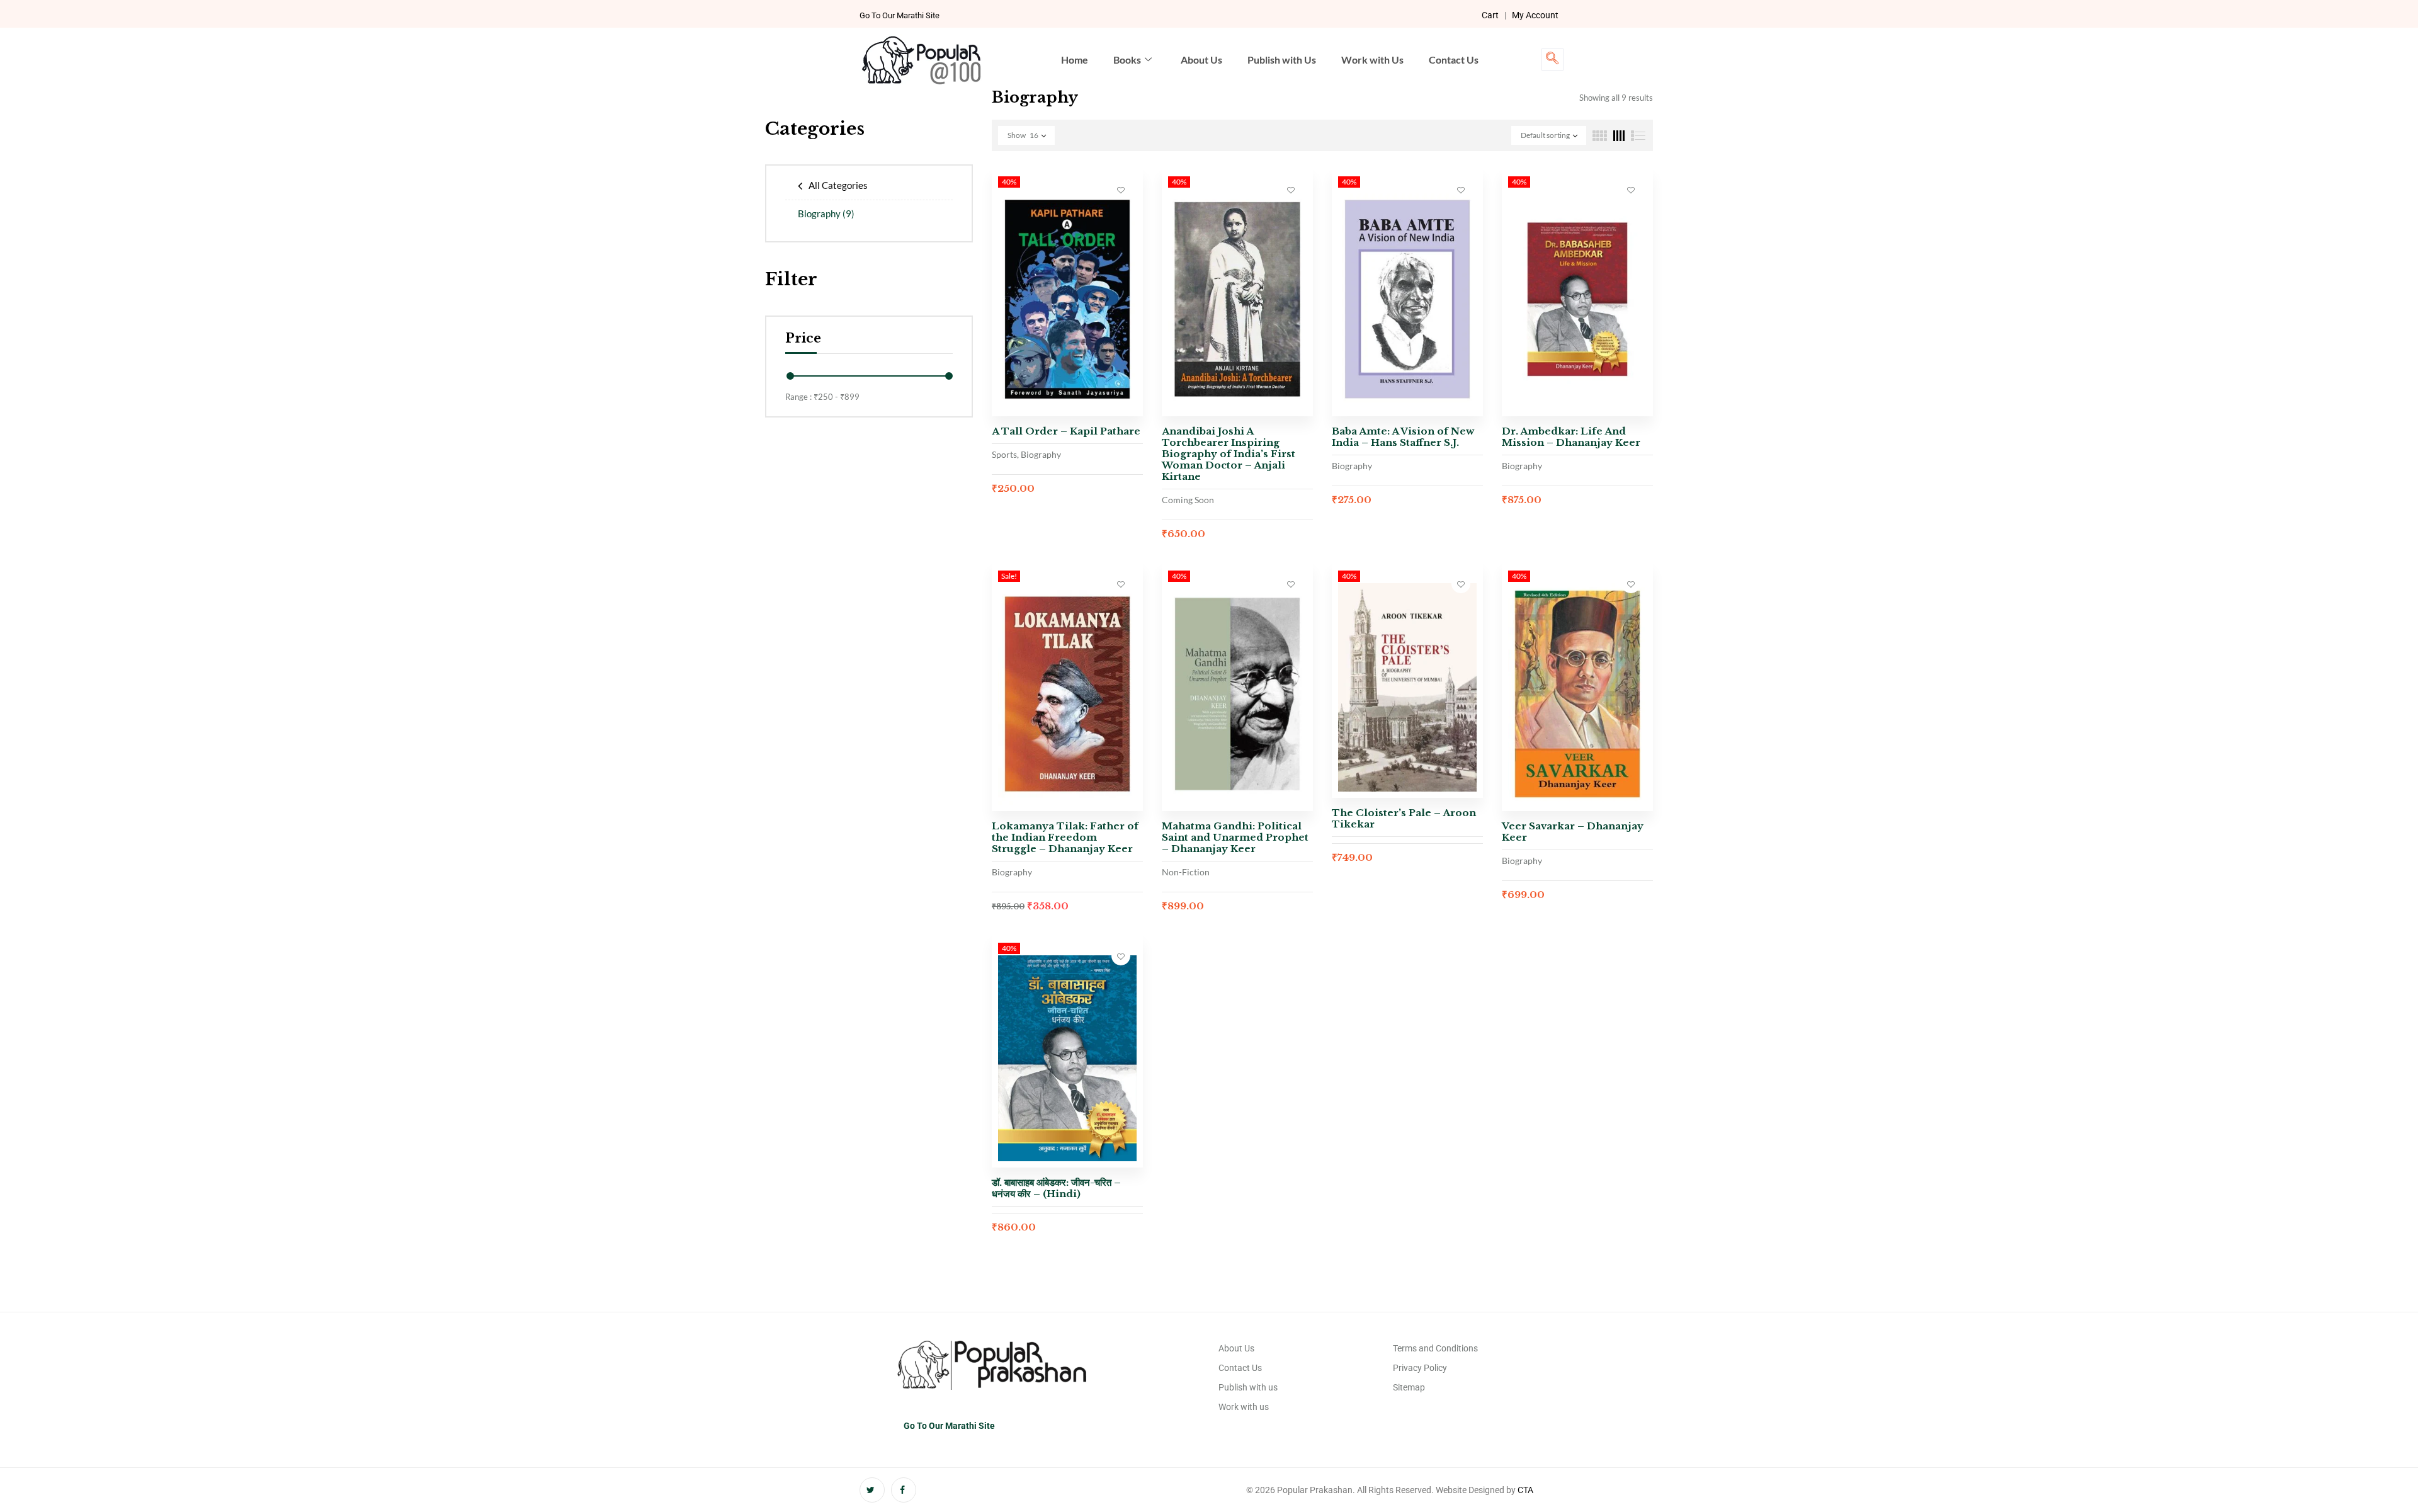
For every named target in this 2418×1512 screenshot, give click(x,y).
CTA (1525, 1490)
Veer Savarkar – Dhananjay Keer (1573, 832)
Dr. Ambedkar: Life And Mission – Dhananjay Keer (1571, 437)
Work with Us (1372, 60)
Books (1127, 60)
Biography (826, 213)
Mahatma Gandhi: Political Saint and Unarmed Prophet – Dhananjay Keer (1235, 837)
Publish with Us (1282, 60)
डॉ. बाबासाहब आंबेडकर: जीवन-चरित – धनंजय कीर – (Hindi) (1056, 1188)
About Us (1201, 60)
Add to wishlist (1121, 190)
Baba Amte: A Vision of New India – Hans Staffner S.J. (1403, 437)
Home (1075, 60)
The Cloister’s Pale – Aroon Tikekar (1404, 818)
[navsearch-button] (1552, 60)
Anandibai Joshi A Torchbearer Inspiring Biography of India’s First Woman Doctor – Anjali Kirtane (1229, 454)
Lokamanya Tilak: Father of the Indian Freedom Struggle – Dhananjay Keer (1065, 837)
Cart (1490, 15)
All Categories (838, 185)
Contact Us (1454, 60)
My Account (1535, 15)
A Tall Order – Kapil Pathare (1066, 431)
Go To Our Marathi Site (900, 15)
